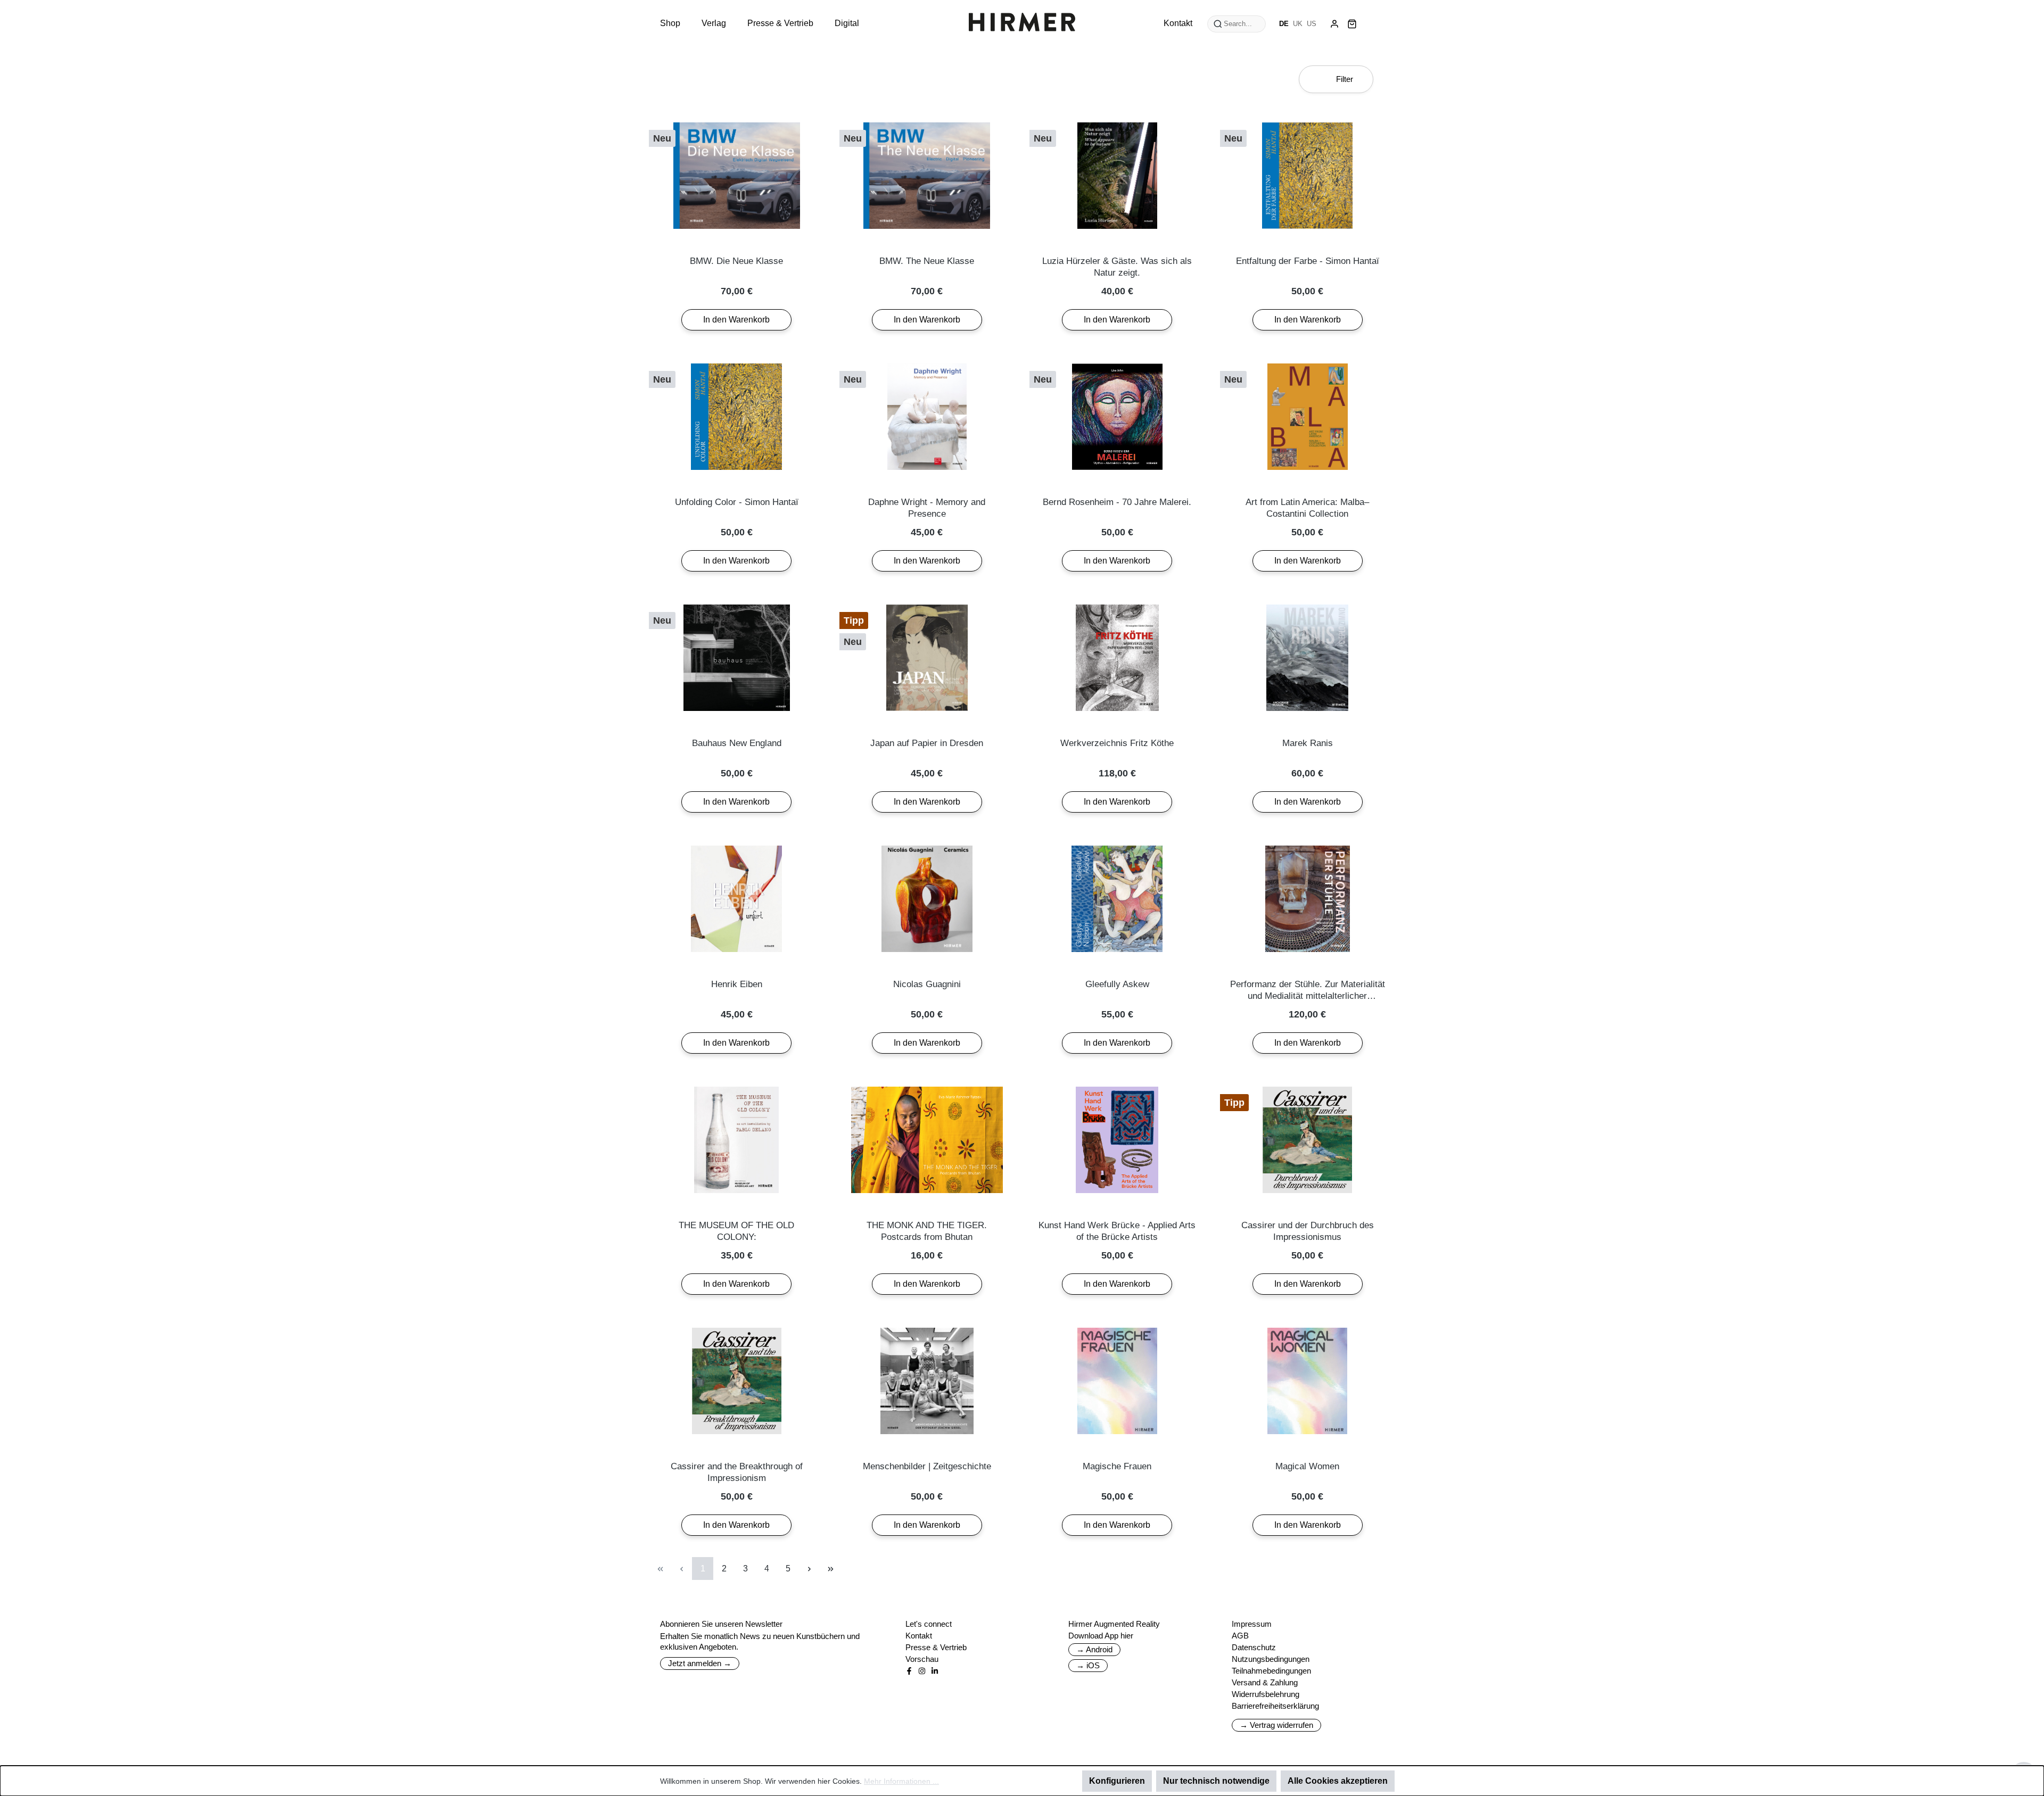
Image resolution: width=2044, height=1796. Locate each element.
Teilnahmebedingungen (1271, 1671)
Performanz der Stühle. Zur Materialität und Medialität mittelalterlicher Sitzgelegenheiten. (1308, 991)
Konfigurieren (1117, 1781)
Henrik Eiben (737, 984)
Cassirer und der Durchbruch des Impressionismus (1308, 1231)
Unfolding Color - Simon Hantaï (737, 502)
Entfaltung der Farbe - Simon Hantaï (1308, 261)
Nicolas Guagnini (927, 984)
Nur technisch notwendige (1216, 1781)
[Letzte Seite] (830, 1569)
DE (1284, 24)
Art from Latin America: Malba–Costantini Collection (1307, 508)
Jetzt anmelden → (700, 1663)
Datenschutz (1254, 1647)
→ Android (1094, 1649)
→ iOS (1088, 1665)
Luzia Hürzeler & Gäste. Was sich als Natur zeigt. (1117, 267)
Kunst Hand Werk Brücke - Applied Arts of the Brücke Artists (1117, 1231)
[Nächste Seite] (809, 1569)
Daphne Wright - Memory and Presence (927, 508)
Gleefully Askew (1117, 984)
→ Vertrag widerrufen (1276, 1725)
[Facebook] (909, 1671)
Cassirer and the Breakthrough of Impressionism (737, 1472)
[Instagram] (922, 1671)
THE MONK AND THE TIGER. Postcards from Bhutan (927, 1231)
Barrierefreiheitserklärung (1275, 1706)
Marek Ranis (1308, 743)
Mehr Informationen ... (901, 1781)
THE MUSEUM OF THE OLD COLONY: (736, 1231)
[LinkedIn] (935, 1671)
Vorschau (922, 1659)
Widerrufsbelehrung (1266, 1694)
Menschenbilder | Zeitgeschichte (927, 1466)
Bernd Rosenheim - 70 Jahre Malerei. (1117, 502)
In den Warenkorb (736, 320)
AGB (1240, 1636)
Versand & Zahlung (1265, 1682)
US (1312, 24)
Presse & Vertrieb (936, 1647)
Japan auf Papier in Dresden (927, 743)
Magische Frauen (1117, 1466)
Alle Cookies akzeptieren (1338, 1781)
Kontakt (919, 1636)
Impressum (1252, 1624)
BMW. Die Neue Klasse (736, 261)
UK (1298, 24)
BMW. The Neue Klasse (927, 261)
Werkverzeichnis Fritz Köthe (1117, 743)
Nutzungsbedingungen (1271, 1659)
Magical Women (1307, 1466)
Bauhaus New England (737, 743)
